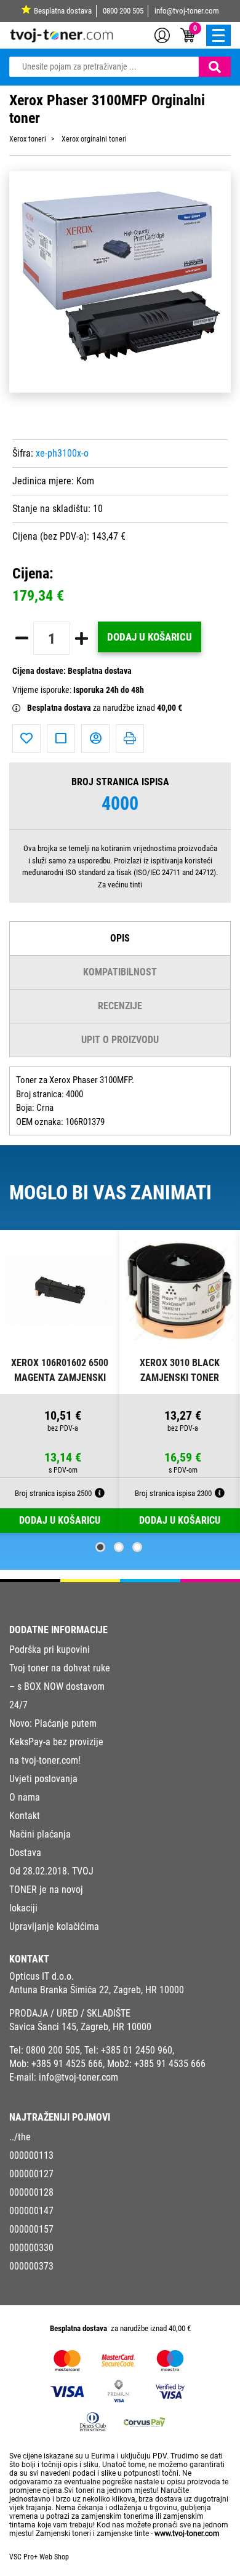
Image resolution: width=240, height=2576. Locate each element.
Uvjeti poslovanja (43, 1779)
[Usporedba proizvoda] (61, 738)
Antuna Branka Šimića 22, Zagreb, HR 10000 (97, 1990)
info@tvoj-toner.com (187, 11)
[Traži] (215, 67)
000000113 (31, 2155)
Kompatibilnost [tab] (120, 972)
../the (20, 2137)
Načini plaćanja (40, 1834)
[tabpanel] (60, 1382)
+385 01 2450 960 (137, 2050)
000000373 (31, 2266)
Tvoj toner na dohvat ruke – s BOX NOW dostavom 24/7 (60, 1686)
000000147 (31, 2211)
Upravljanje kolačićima (54, 1926)
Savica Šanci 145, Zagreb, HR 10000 (80, 2027)
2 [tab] (119, 1547)
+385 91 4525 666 (67, 2064)
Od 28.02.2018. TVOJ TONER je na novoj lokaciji (51, 1890)
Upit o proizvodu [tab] (120, 1040)
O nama (25, 1797)
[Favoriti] (26, 738)
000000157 (31, 2229)
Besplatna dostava (63, 11)
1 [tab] (100, 1547)
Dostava (25, 1853)
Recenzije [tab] (120, 1006)
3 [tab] (137, 1547)
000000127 (31, 2174)
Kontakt (25, 1816)
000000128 (31, 2192)
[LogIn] (162, 34)
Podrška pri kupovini (50, 1650)
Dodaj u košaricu (150, 637)
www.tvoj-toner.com (187, 2534)
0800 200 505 (123, 11)
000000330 (31, 2248)
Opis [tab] (120, 938)
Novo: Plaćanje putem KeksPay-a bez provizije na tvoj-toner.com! (56, 1742)
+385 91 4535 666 (170, 2064)
